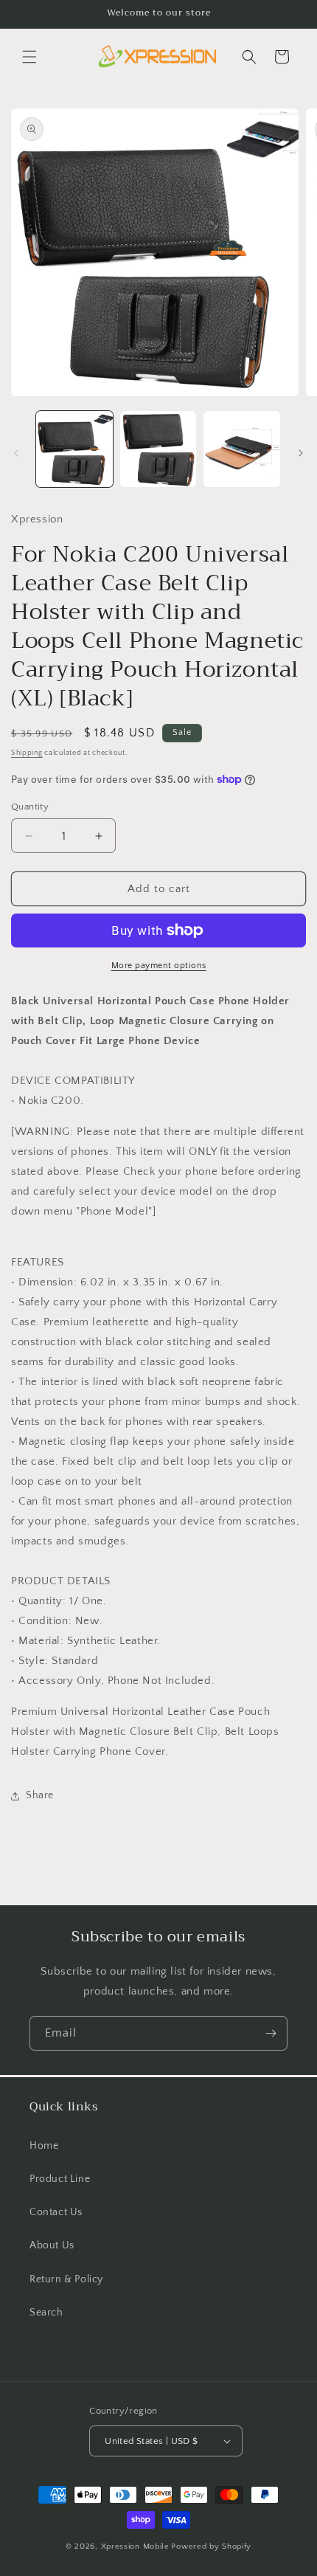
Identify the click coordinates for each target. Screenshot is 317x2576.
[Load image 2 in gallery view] (158, 449)
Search (46, 2313)
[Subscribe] (271, 2033)
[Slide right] (301, 453)
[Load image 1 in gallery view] (74, 449)
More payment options (159, 966)
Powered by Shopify (211, 2546)
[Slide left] (16, 453)
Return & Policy (66, 2279)
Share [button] (40, 1795)
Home (44, 2146)
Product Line (60, 2179)
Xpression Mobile (135, 2546)
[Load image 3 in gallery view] (242, 449)
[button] (29, 57)
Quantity (30, 807)
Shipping (27, 753)
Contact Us (56, 2212)
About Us (52, 2245)
